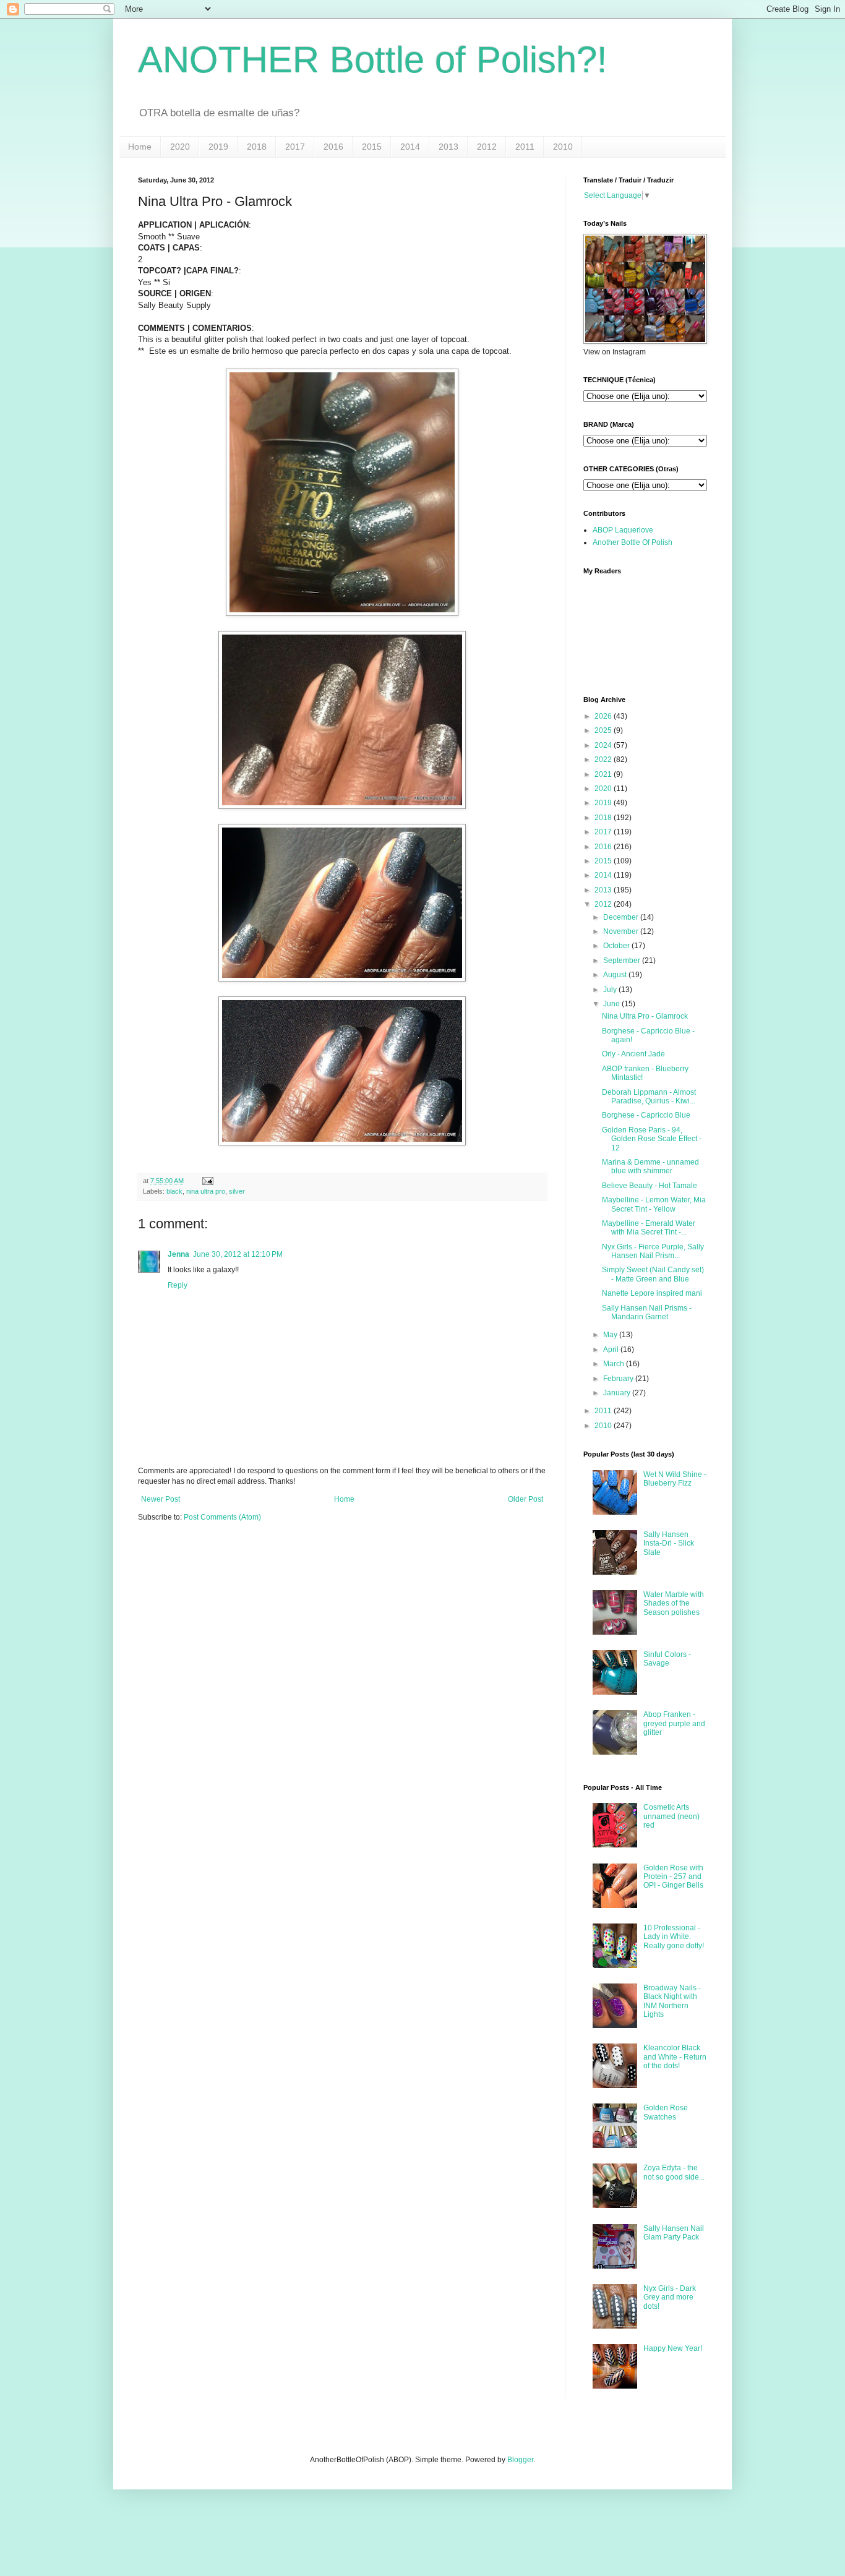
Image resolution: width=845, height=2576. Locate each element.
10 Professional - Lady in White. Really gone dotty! (674, 1937)
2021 (603, 774)
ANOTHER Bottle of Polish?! (373, 60)
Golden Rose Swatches (666, 2112)
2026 (603, 716)
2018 (257, 147)
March (614, 1364)
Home (140, 147)
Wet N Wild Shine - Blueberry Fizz (675, 1479)
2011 (525, 147)
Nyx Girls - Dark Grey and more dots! (670, 2297)
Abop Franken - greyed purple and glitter (674, 1723)
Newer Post (161, 1499)
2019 (218, 147)
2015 (372, 147)
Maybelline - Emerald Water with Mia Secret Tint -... (649, 1228)
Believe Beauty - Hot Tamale (650, 1186)
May (610, 1335)
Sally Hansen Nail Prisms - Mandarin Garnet (647, 1312)
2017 (295, 147)
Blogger (520, 2460)
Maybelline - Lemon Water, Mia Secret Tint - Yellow (654, 1204)
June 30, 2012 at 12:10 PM (238, 1254)
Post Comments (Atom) (222, 1517)
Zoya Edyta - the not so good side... (674, 2172)
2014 (410, 147)
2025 (603, 730)
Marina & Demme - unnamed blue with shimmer (650, 1166)
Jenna (178, 1254)
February (618, 1379)
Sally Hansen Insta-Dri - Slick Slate (669, 1543)
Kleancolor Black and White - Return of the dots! (675, 2057)
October (616, 946)
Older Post (525, 1499)
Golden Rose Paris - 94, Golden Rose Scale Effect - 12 (652, 1139)
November (621, 931)
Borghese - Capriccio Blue (646, 1115)
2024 (603, 745)
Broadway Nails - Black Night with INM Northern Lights (672, 2001)
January (617, 1393)
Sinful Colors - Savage (667, 1659)
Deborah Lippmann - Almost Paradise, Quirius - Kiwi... (649, 1097)
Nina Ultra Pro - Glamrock (645, 1016)
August (615, 975)
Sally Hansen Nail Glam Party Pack (674, 2233)
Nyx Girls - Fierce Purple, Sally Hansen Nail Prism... (653, 1251)
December (621, 917)
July (610, 990)
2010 (563, 147)
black (174, 1191)
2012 (487, 147)
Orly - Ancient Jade (633, 1054)
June (611, 1004)
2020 (180, 147)
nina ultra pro (206, 1191)
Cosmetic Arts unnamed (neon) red (671, 1816)
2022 (603, 760)
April (611, 1350)
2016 (333, 147)
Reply (178, 1285)
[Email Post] (206, 1181)
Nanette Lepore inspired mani (652, 1293)
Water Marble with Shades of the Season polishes (674, 1603)
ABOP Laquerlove (623, 530)
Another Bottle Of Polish (633, 542)
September (622, 961)
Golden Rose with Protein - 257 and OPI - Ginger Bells (673, 1877)
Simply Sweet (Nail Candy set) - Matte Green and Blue (653, 1274)
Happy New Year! (673, 2348)
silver (237, 1191)
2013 (448, 147)
